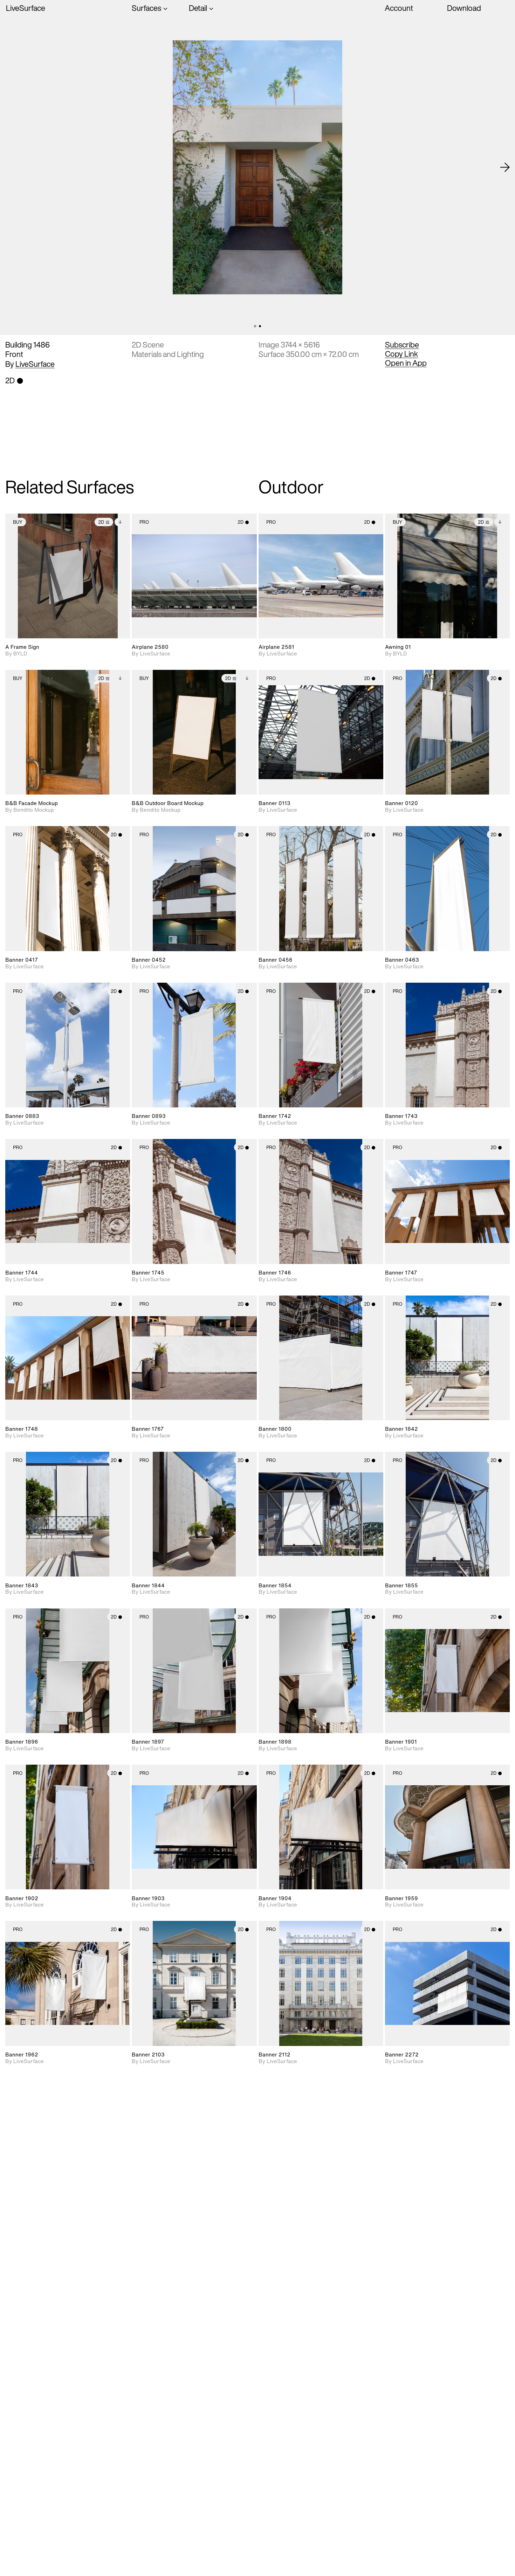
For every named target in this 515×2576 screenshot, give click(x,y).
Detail (198, 8)
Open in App (406, 363)
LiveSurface (26, 8)
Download (464, 8)
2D (101, 522)
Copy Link (401, 354)
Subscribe (402, 345)
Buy (18, 522)
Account (399, 8)
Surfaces (146, 8)
